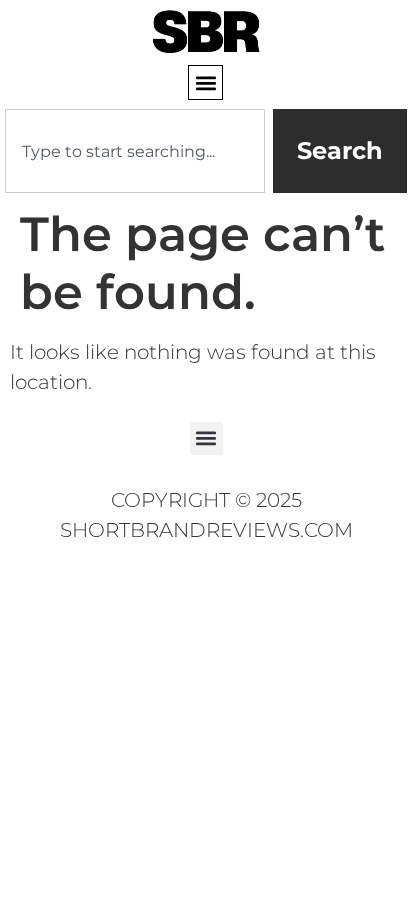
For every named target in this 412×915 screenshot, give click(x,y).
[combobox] (135, 151)
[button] (205, 82)
